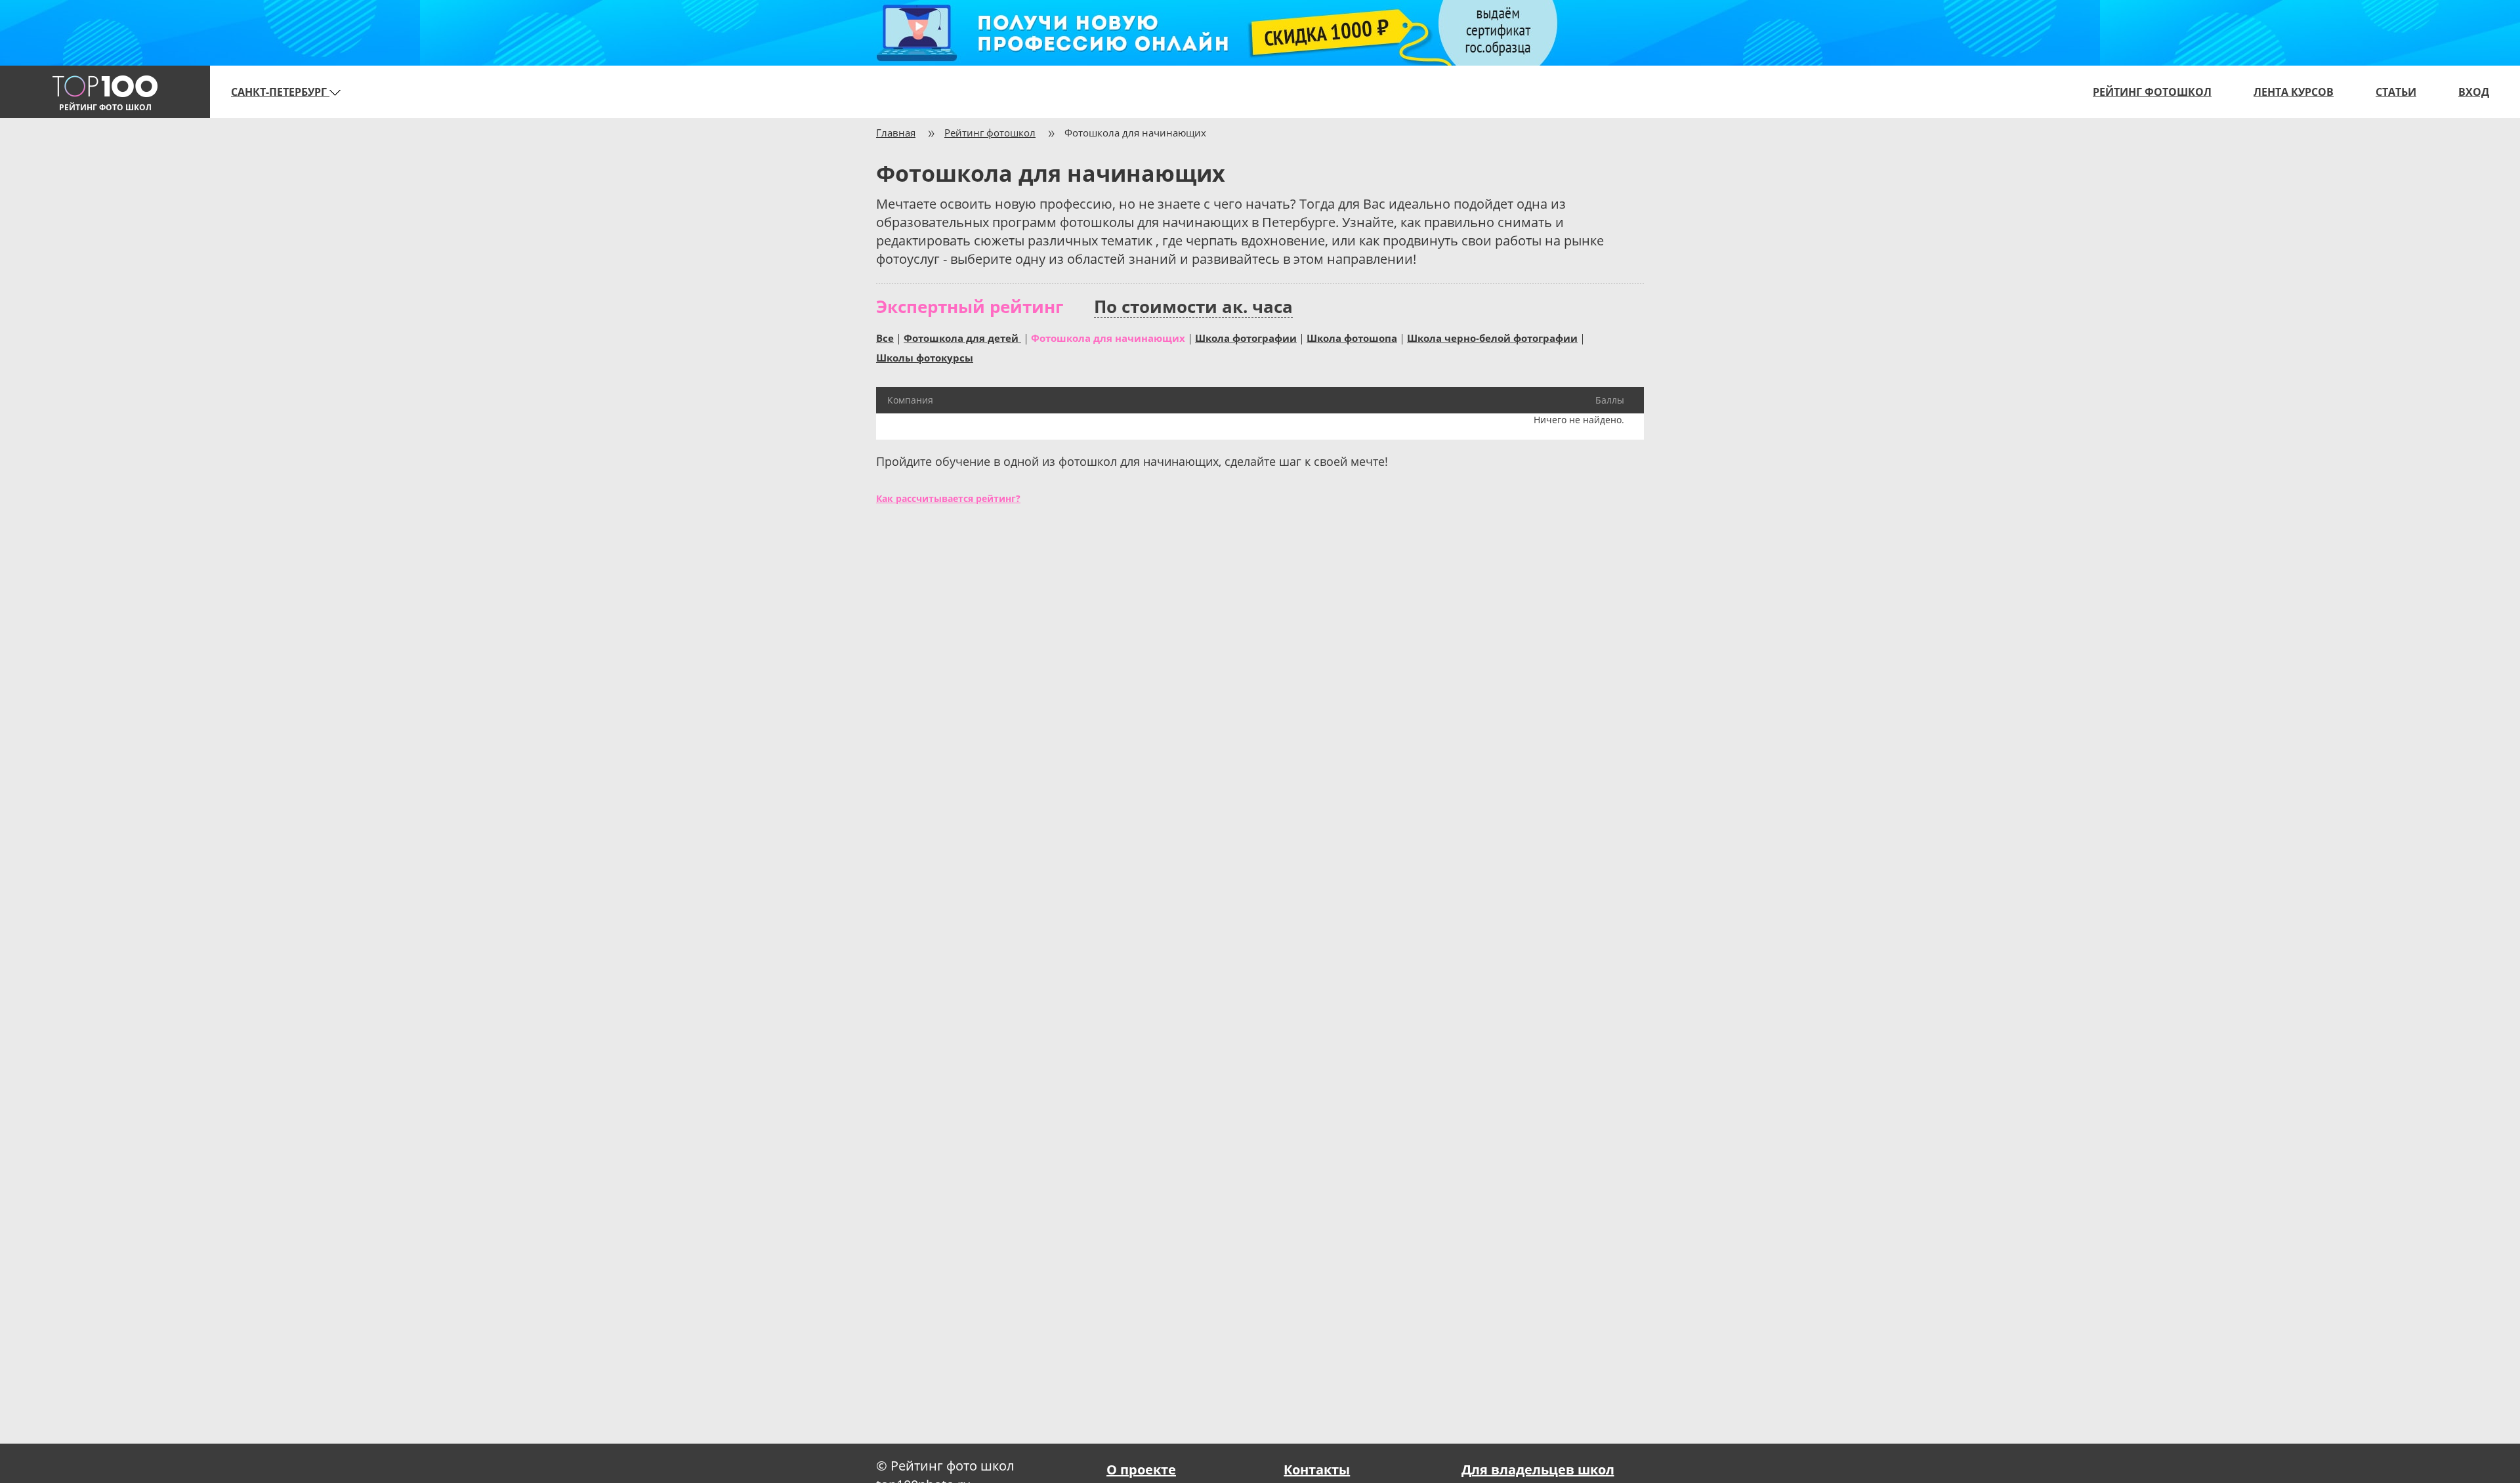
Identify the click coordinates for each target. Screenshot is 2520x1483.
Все (885, 337)
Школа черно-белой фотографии (1492, 337)
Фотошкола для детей (962, 337)
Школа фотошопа (1352, 337)
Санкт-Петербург (280, 92)
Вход (2474, 92)
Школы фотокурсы (925, 357)
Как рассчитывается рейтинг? (948, 498)
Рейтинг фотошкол (2152, 92)
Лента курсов (2294, 92)
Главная (896, 133)
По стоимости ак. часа (1193, 307)
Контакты (1317, 1470)
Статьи (2396, 92)
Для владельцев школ (1538, 1470)
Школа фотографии (1246, 337)
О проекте (1141, 1470)
